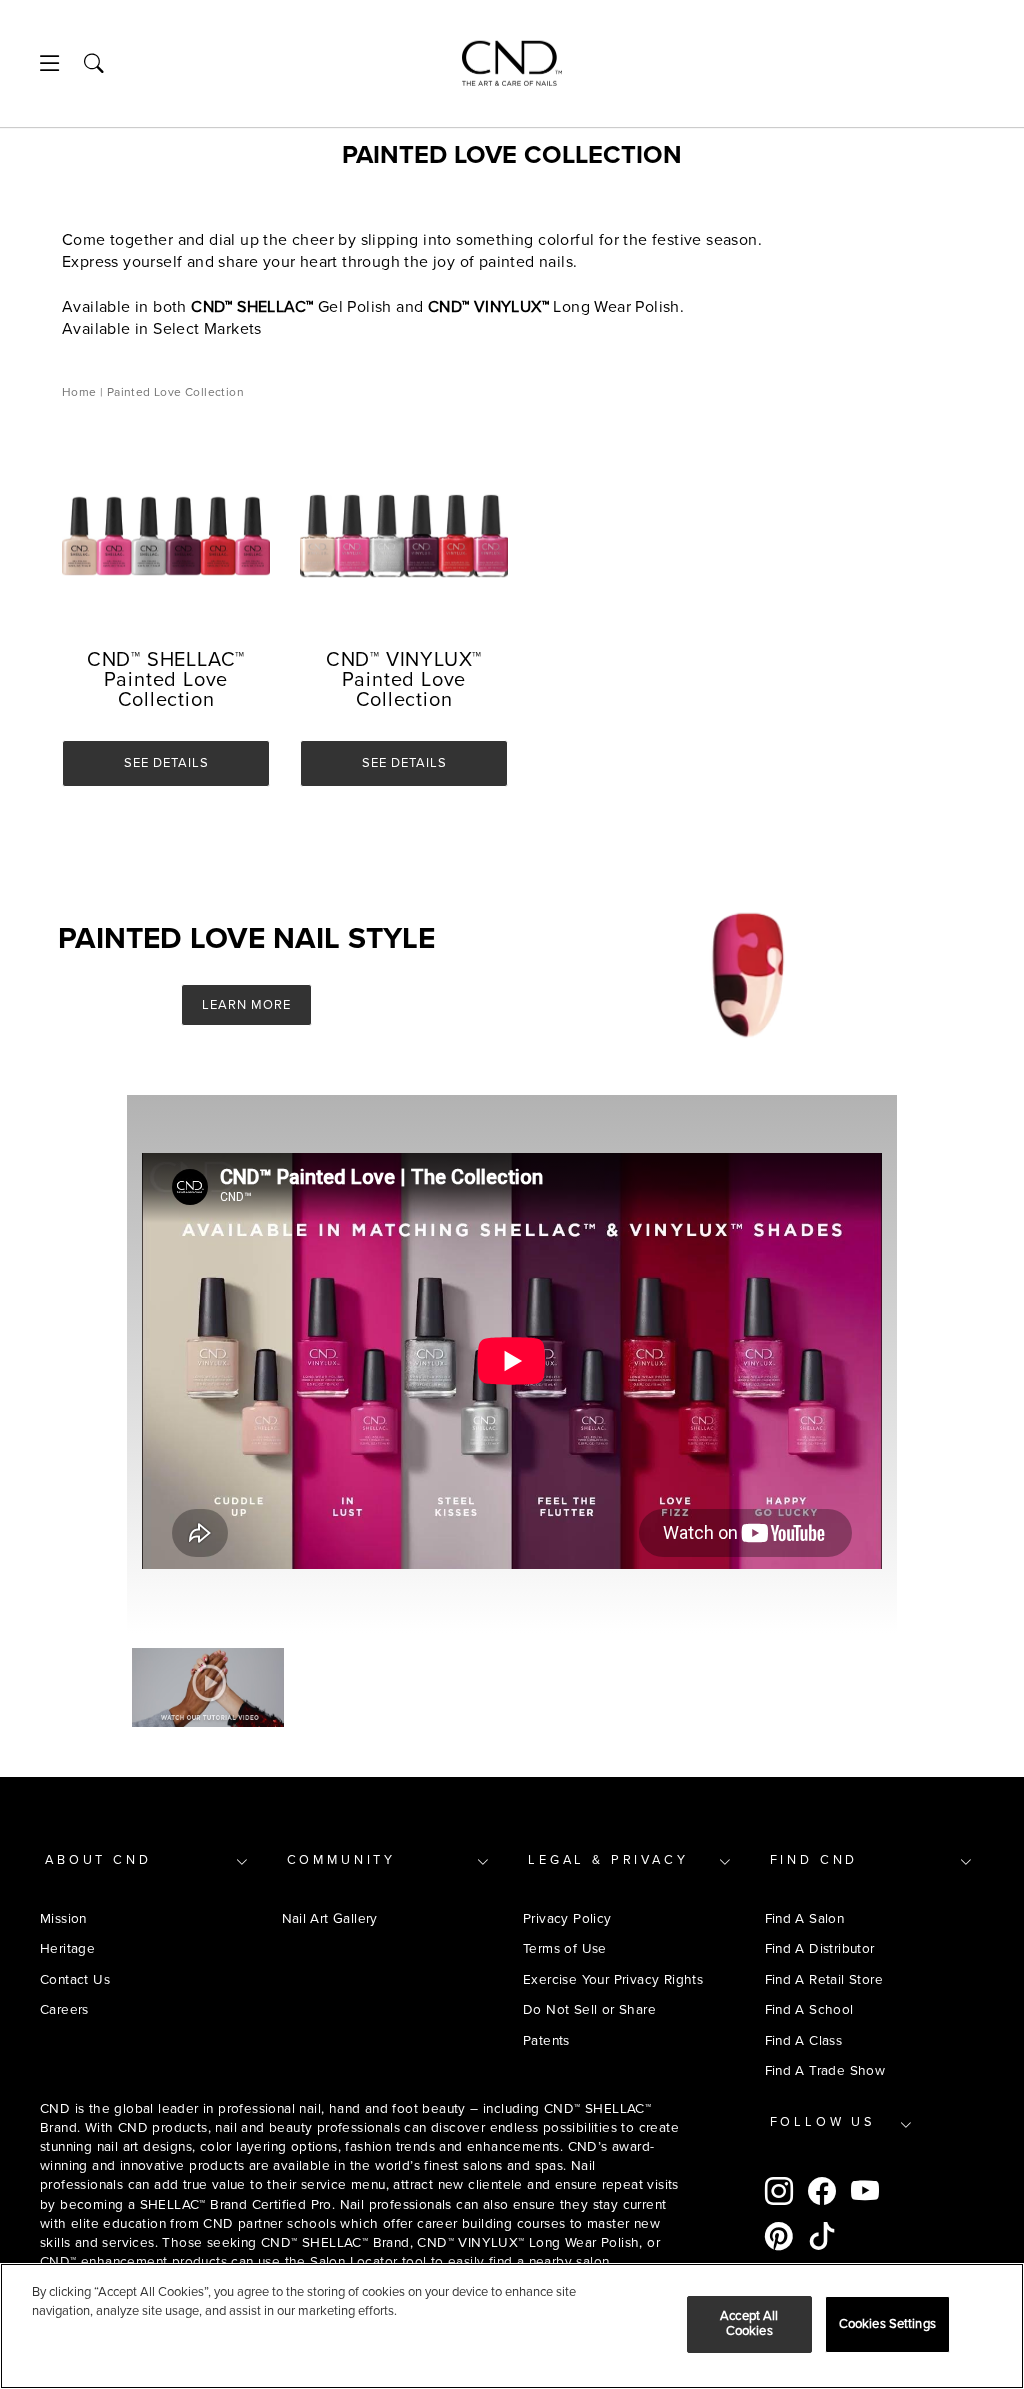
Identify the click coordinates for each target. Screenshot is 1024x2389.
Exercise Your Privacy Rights (613, 1979)
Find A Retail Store (824, 1979)
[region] (512, 2326)
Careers (64, 2009)
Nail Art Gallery (330, 1918)
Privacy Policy (567, 1918)
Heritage (67, 1948)
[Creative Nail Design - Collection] (512, 63)
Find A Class (804, 2040)
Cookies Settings (887, 2324)
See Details (166, 763)
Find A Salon (805, 1918)
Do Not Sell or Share (589, 2009)
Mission (63, 1918)
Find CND (814, 1860)
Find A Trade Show (825, 2070)
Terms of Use (565, 1948)
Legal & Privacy (608, 1860)
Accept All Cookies (749, 2324)
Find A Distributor (820, 1948)
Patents (546, 2040)
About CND (98, 1860)
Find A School (809, 2009)
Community (342, 1860)
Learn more (246, 1005)
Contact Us (75, 1979)
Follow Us (823, 2122)
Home (81, 392)
